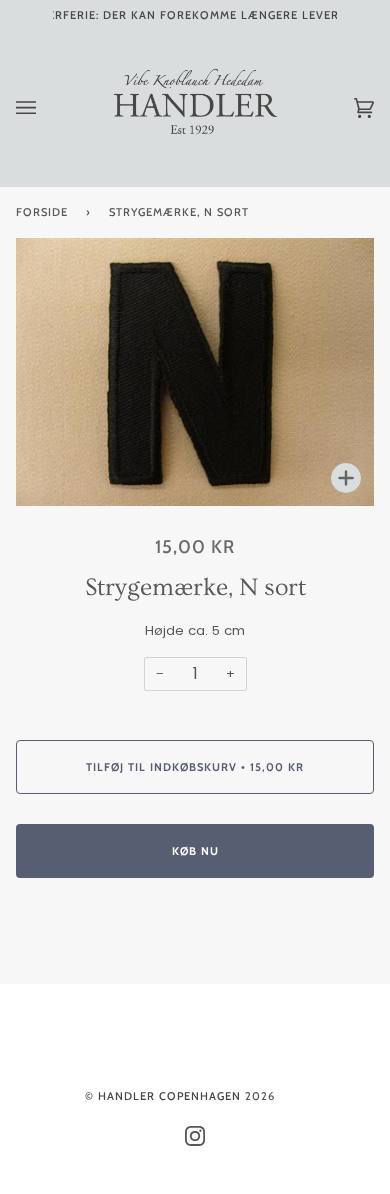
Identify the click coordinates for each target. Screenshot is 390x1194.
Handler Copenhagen (169, 1096)
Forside (42, 212)
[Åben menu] (46, 108)
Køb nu (195, 851)
